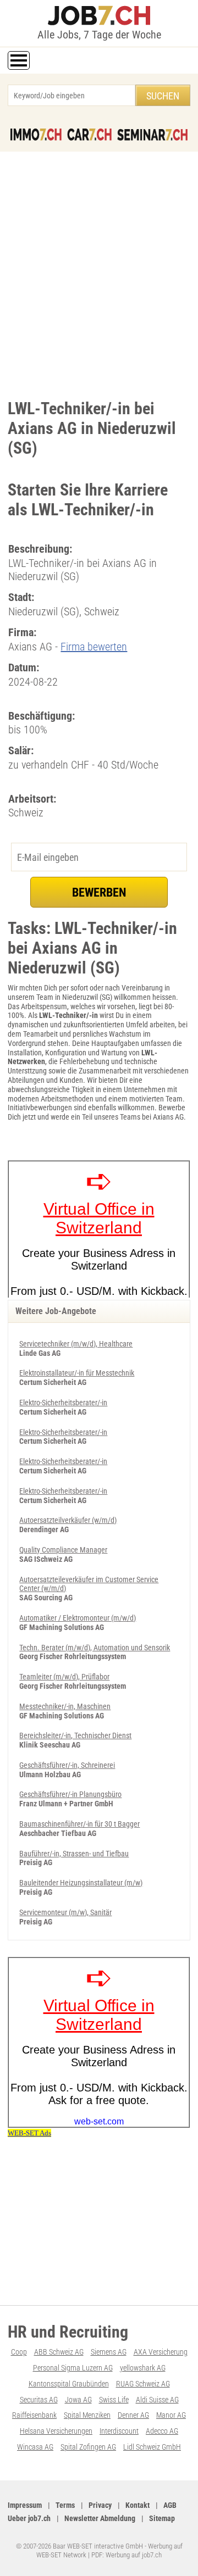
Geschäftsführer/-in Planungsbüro (70, 1794)
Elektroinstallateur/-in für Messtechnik (77, 1373)
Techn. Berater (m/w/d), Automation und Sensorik (95, 1648)
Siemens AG (109, 2352)
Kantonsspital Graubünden (69, 2384)
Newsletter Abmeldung (100, 2518)
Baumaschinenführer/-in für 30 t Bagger (79, 1824)
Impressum (25, 2505)
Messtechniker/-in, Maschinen (65, 1706)
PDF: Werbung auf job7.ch (127, 2555)
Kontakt (137, 2505)
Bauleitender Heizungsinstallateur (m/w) (81, 1883)
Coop (19, 2352)
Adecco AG (162, 2431)
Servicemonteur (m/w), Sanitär (65, 1912)
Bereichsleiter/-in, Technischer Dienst (75, 1735)
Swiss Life (114, 2400)
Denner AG (133, 2415)
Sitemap (162, 2518)
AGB (170, 2505)
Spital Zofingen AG (88, 2447)
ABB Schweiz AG (59, 2352)
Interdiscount (119, 2431)
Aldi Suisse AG (157, 2400)
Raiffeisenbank (34, 2415)
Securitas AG (39, 2400)
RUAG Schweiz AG (143, 2384)
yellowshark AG (143, 2368)
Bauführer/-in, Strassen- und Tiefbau (74, 1854)
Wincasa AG (35, 2447)
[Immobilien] (36, 135)
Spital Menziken (87, 2415)
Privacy (100, 2505)
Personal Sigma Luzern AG (73, 2368)
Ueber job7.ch (29, 2518)
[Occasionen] (89, 135)
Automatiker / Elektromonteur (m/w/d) (78, 1618)
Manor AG (171, 2415)
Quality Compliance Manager (63, 1550)
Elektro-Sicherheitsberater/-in (63, 1403)
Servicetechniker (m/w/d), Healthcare (76, 1344)
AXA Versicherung (161, 2352)
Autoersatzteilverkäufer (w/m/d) (68, 1520)
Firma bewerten (94, 647)
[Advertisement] (99, 272)
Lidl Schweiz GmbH (152, 2447)
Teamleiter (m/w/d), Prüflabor (64, 1677)
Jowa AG (78, 2400)
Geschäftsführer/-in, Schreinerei (67, 1765)
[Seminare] (152, 135)
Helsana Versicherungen (56, 2431)
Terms (65, 2505)
